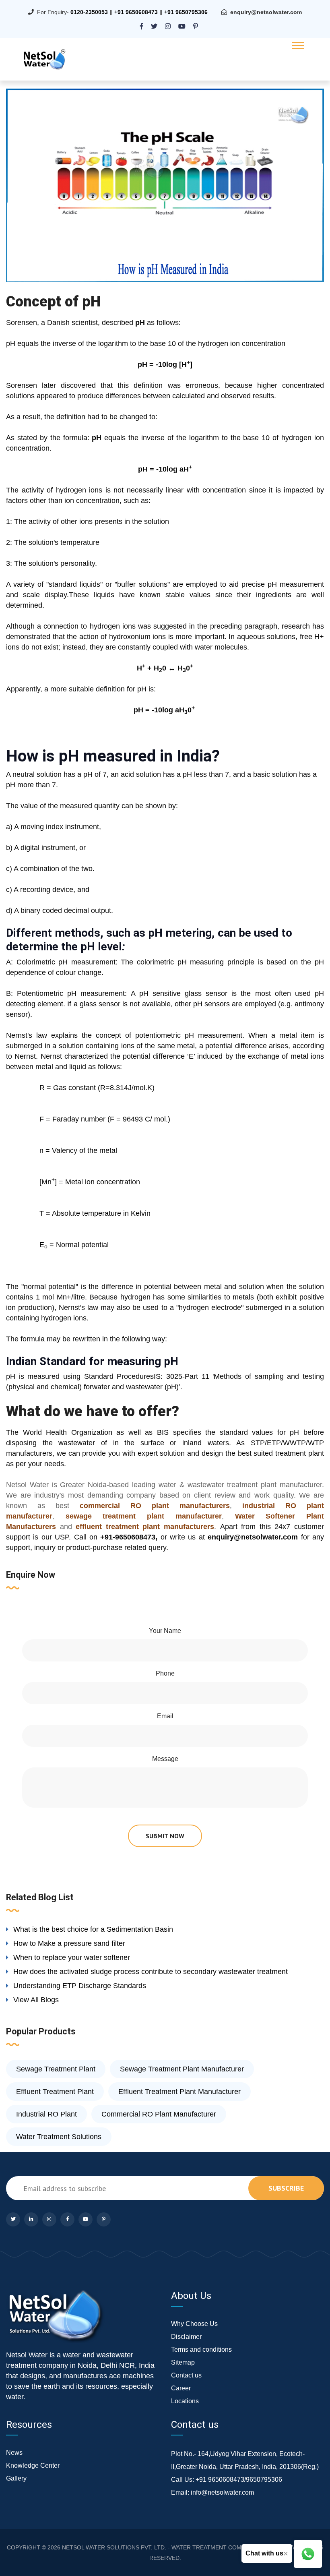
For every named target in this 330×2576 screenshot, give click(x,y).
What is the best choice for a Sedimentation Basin (93, 1929)
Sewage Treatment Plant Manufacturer (182, 2069)
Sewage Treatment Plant (56, 2069)
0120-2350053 (89, 12)
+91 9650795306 (186, 12)
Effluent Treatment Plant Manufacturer (179, 2092)
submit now (165, 1836)
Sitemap (183, 2362)
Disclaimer (186, 2337)
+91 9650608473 (136, 12)
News (14, 2453)
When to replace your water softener (72, 1957)
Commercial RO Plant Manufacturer (159, 2114)
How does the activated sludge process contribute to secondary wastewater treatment (151, 1972)
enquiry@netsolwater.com (266, 12)
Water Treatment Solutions (59, 2137)
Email (165, 1716)
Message (165, 1759)
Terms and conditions (201, 2349)
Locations (185, 2401)
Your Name (165, 1631)
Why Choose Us (194, 2324)
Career (181, 2388)
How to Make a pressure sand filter (69, 1943)
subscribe (286, 2188)
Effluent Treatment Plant (55, 2092)
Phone (165, 1673)
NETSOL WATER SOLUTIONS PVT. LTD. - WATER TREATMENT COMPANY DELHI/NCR (175, 2547)
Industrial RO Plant (46, 2114)
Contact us (186, 2375)
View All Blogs (36, 2000)
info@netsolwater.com (222, 2492)
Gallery (16, 2478)
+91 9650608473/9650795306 (239, 2480)
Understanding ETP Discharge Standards (80, 1986)
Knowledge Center (33, 2465)
